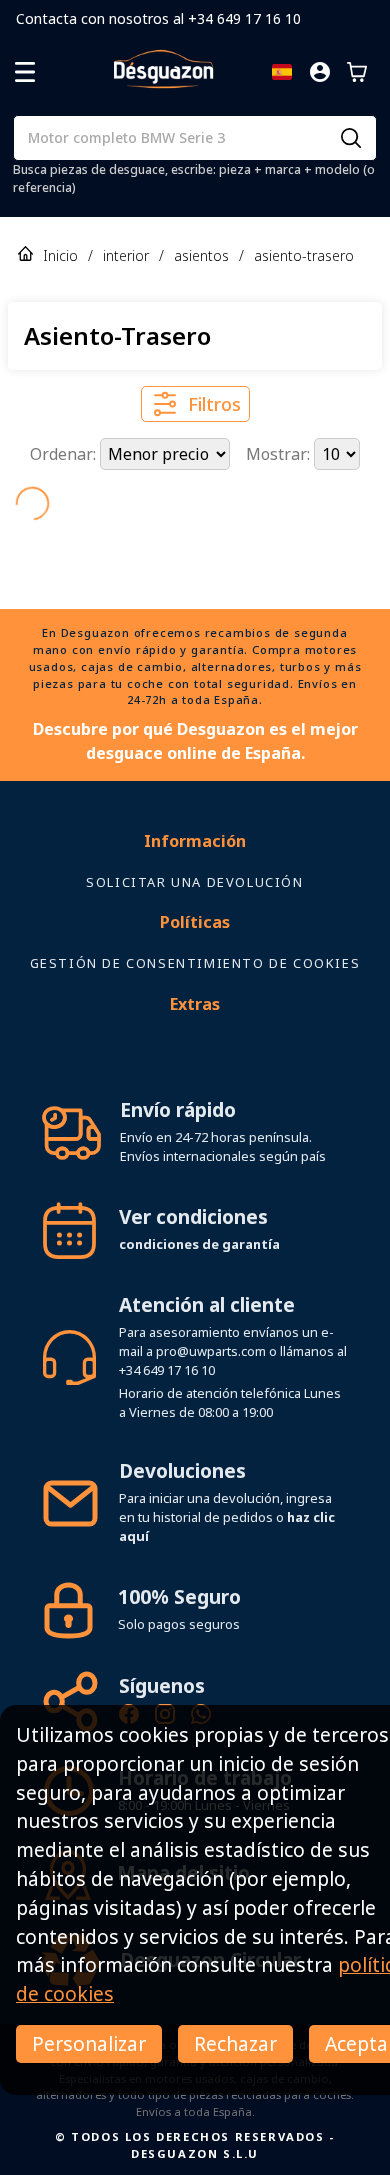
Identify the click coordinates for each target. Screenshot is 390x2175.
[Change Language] (282, 72)
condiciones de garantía (199, 1244)
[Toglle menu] (25, 72)
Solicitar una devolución (194, 882)
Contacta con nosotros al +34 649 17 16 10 (158, 18)
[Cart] (357, 72)
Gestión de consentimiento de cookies (195, 963)
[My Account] (320, 72)
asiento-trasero (304, 255)
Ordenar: (65, 454)
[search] (351, 138)
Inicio (60, 255)
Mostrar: (280, 454)
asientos (201, 255)
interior (126, 255)
